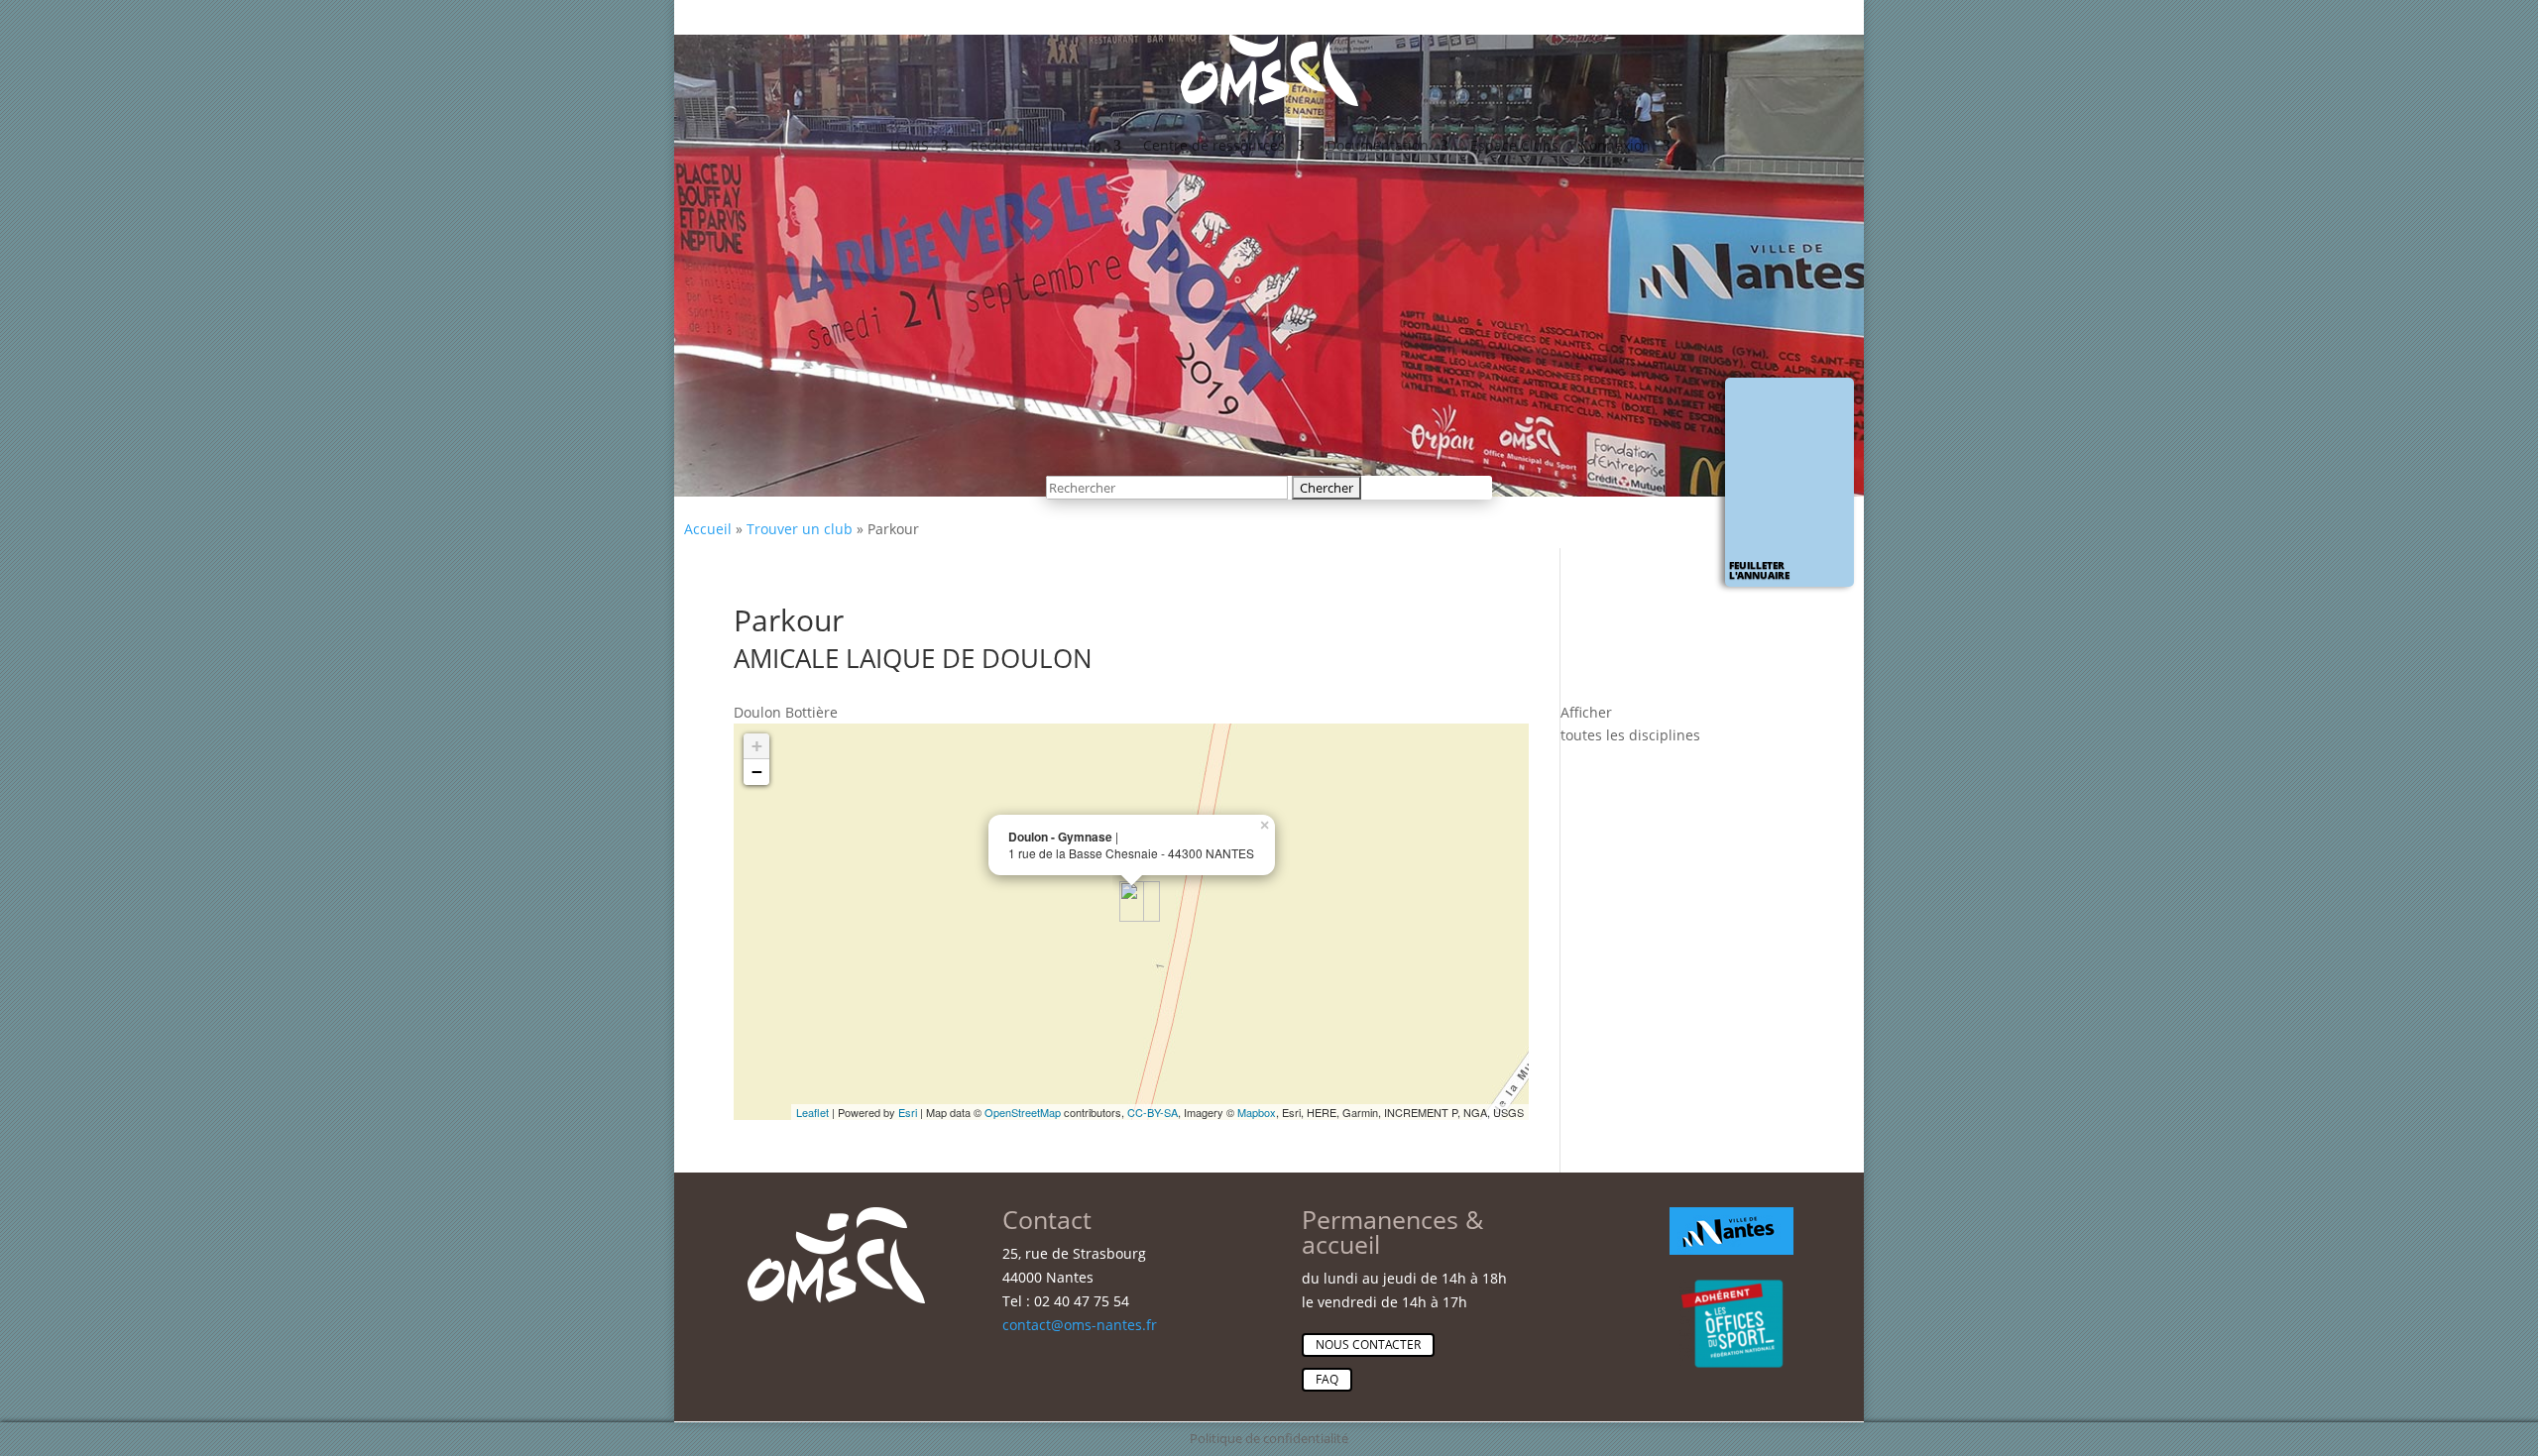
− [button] (757, 772)
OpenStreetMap (1023, 1112)
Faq (1327, 1379)
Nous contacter (1368, 1344)
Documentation (1378, 145)
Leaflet (812, 1112)
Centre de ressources (1214, 145)
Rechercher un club (1036, 145)
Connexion (1615, 145)
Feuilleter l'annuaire (1759, 570)
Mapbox (1257, 1112)
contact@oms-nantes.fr (1080, 1325)
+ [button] (757, 746)
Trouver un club (800, 529)
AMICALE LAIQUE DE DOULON (913, 658)
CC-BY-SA (1153, 1112)
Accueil (708, 529)
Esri (908, 1112)
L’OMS (910, 145)
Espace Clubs (1514, 145)
